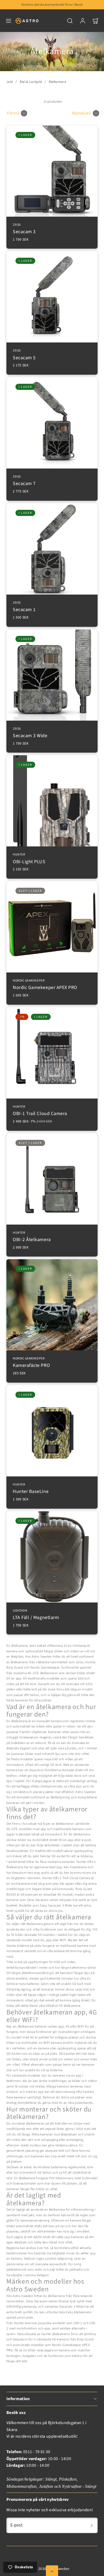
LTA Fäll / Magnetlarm (36, 1615)
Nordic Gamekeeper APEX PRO (45, 985)
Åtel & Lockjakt (31, 82)
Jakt (10, 82)
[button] (9, 21)
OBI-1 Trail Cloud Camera (40, 1111)
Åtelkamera (57, 82)
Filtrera (13, 113)
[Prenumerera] (92, 2525)
